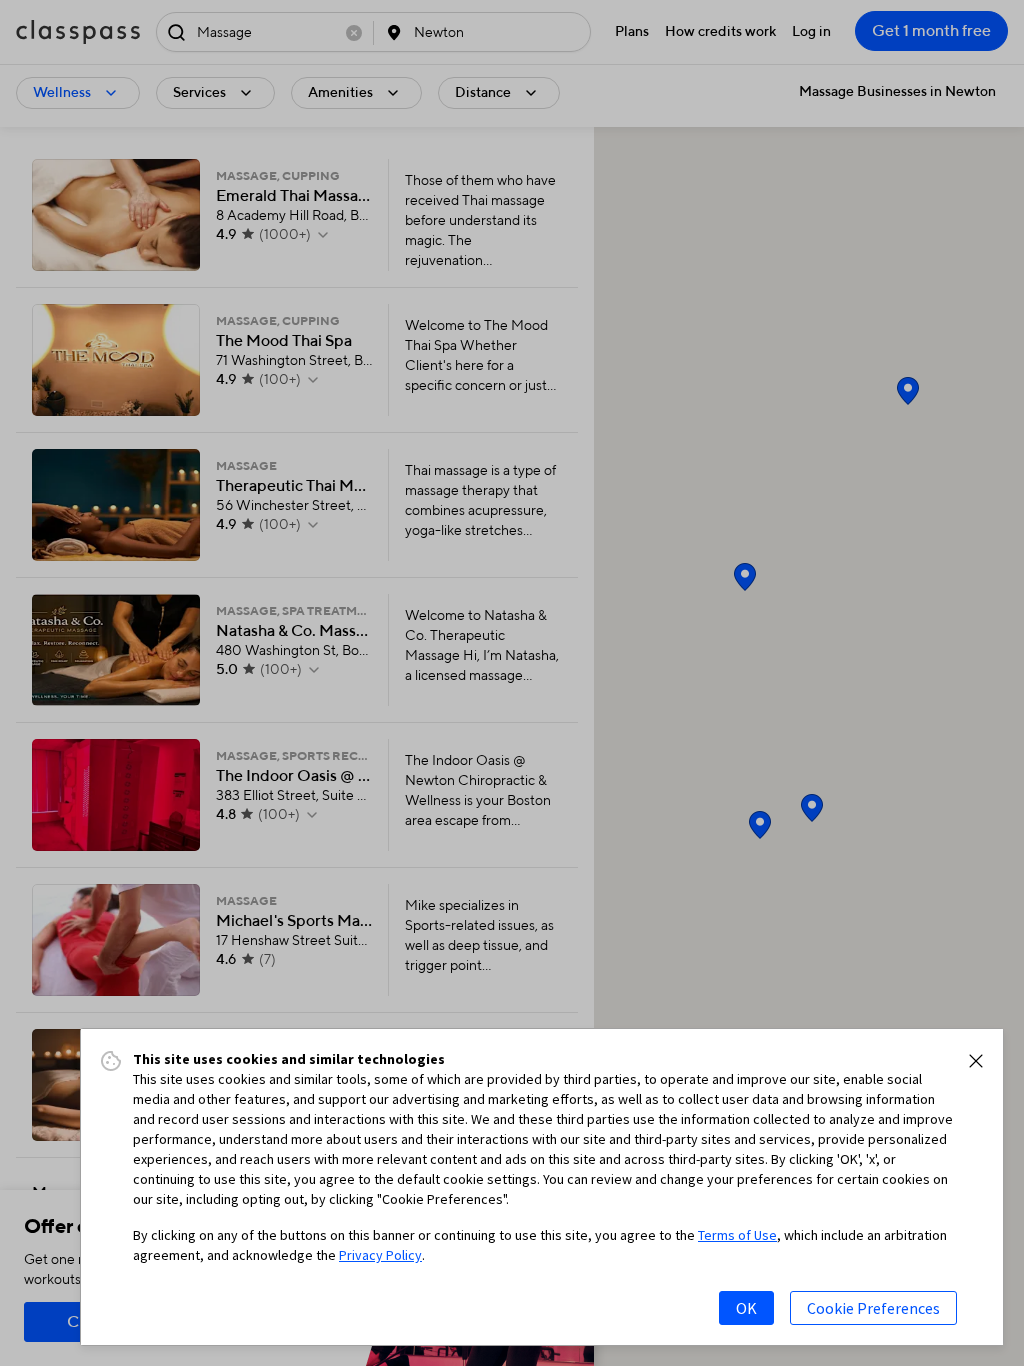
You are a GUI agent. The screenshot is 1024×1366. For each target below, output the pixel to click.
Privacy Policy (380, 1255)
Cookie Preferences (873, 1308)
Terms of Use (737, 1235)
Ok (746, 1308)
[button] (976, 1061)
